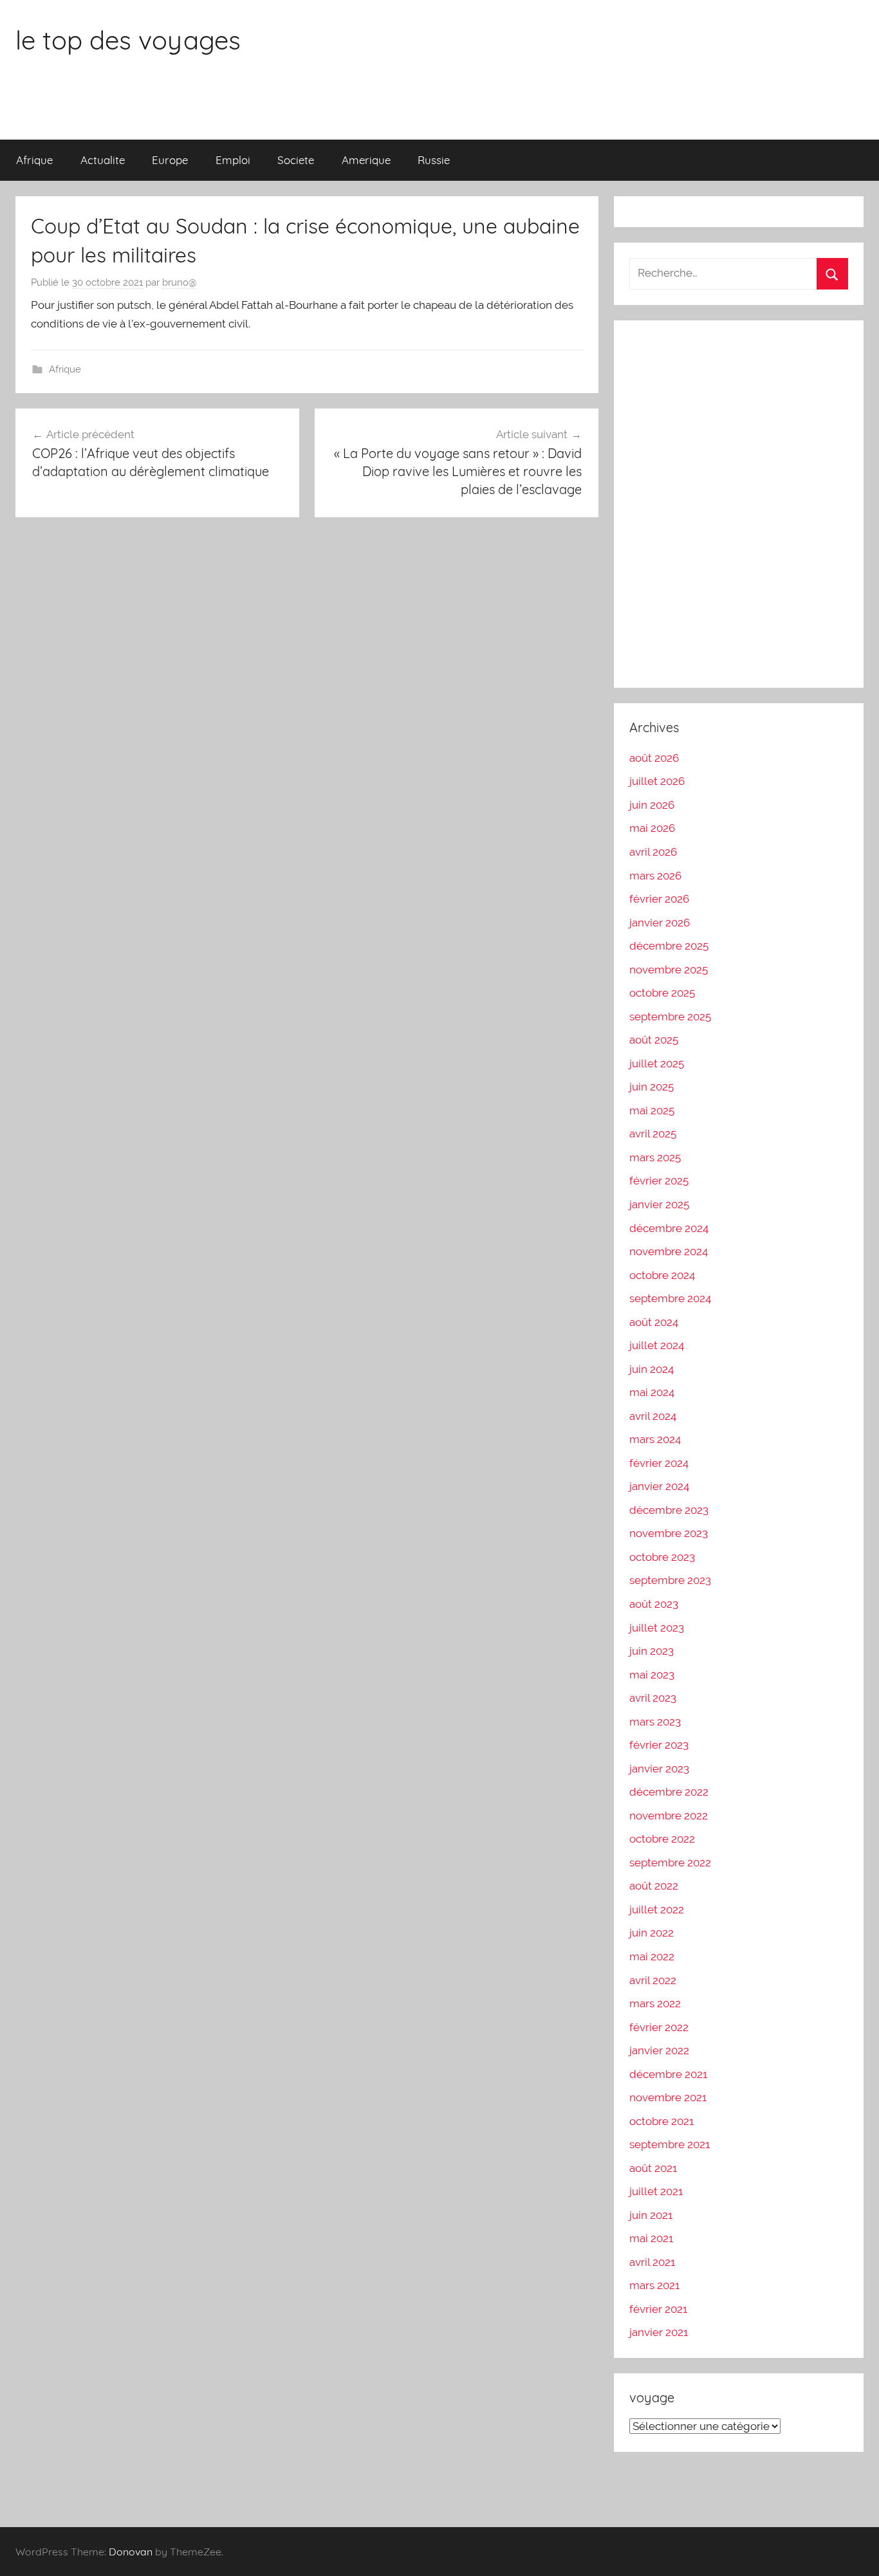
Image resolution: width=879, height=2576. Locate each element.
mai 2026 (652, 828)
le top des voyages (128, 40)
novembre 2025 (669, 970)
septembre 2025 (670, 1017)
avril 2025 (653, 1134)
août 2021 (653, 2168)
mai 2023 (652, 1675)
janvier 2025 (659, 1204)
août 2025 (654, 1040)
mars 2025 (655, 1157)
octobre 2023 (662, 1557)
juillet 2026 (657, 781)
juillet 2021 (656, 2191)
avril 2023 (653, 1698)
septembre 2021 (670, 2144)
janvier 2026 (660, 923)
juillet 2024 (657, 1345)
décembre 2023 (669, 1510)
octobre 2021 (662, 2121)
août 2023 (654, 1604)
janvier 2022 (659, 2050)
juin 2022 (652, 1933)
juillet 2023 (657, 1628)
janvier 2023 (659, 1769)
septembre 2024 (670, 1298)
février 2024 (659, 1463)
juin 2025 (652, 1087)
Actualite (103, 160)
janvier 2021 (659, 2332)
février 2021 (658, 2309)
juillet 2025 (657, 1063)
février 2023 (659, 1745)
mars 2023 (655, 1722)
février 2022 (659, 2027)
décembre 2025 (669, 946)
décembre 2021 (668, 2074)
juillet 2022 (657, 1909)
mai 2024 (652, 1392)
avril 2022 (653, 1980)
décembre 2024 (669, 1228)
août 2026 (654, 758)
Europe (170, 160)
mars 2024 (655, 1439)
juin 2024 (652, 1369)
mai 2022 (652, 1956)
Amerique (366, 160)
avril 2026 (653, 852)
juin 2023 (652, 1651)
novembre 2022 (669, 1816)
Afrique (34, 160)
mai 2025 (652, 1110)
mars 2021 (654, 2285)
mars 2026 (655, 876)
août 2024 (654, 1322)
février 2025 (659, 1181)
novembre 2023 (669, 1533)
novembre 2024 (669, 1251)
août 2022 (654, 1886)
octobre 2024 (662, 1275)
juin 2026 (652, 805)
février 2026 (659, 899)
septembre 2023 (670, 1580)
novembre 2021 (668, 2097)
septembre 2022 (670, 1863)
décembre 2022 (669, 1792)
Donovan (131, 2552)
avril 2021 (652, 2262)
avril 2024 (653, 1416)
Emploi (233, 160)
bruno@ (180, 282)
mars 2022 (655, 2003)
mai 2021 (651, 2238)
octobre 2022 (662, 1839)
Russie (434, 160)
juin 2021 (651, 2215)
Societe (296, 160)
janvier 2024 (659, 1486)
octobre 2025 (662, 993)
